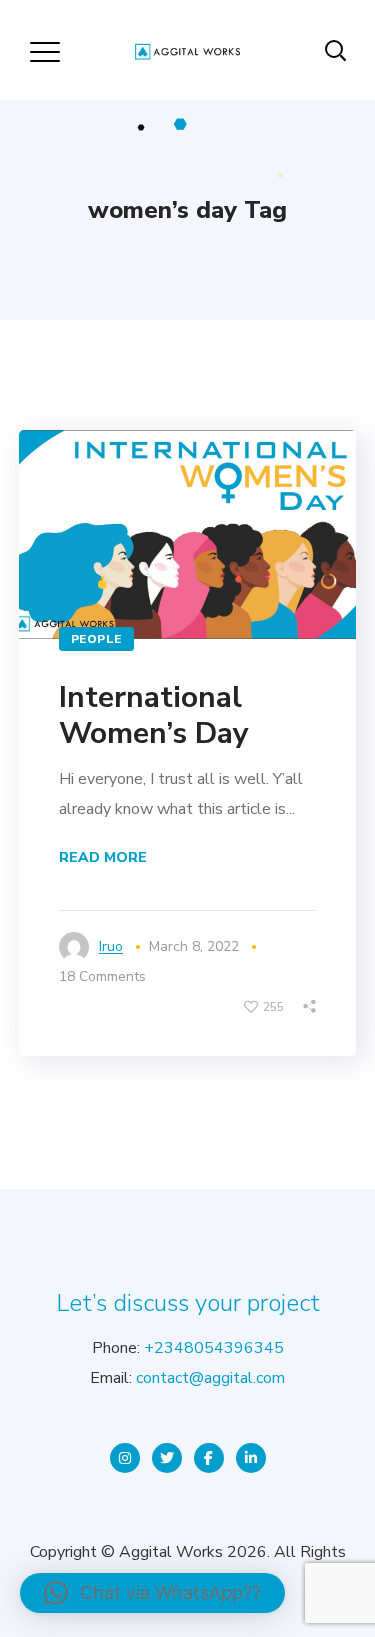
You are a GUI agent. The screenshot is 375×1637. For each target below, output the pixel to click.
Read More (103, 857)
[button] (152, 1593)
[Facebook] (209, 1458)
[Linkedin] (251, 1458)
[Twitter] (167, 1458)
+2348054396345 (214, 1348)
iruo (111, 946)
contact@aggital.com (210, 1378)
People (96, 639)
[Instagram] (125, 1458)
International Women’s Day (154, 715)
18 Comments (102, 976)
